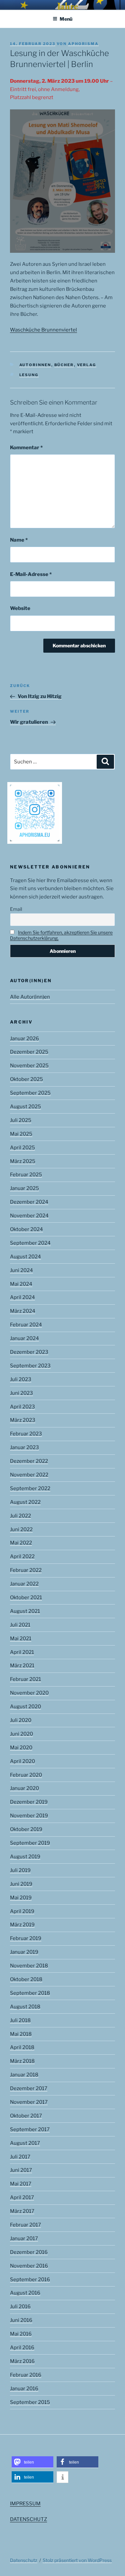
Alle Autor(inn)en (30, 997)
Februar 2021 (25, 1679)
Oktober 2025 (26, 1079)
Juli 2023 (21, 1379)
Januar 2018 (24, 2075)
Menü (66, 19)
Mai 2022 (21, 1543)
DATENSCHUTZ (28, 2519)
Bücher (64, 365)
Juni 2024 (21, 1270)
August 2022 (25, 1502)
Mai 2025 (21, 1134)
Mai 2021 (21, 1639)
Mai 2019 (21, 1898)
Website (20, 608)
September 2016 (30, 2280)
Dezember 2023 (29, 1352)
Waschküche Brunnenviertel (43, 330)
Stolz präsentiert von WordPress (77, 2560)
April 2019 (22, 1911)
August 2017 (25, 2143)
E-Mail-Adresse (31, 574)
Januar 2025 (24, 1188)
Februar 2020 (26, 1775)
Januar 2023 (24, 1447)
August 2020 (25, 1707)
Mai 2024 (21, 1284)
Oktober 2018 (26, 1979)
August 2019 (25, 1857)
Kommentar (26, 448)
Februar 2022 (26, 1570)
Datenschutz (24, 2560)
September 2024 (30, 1243)
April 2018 (22, 2047)
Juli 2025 (21, 1120)
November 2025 (29, 1066)
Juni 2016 (21, 2320)
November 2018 (29, 1966)
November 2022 (29, 1475)
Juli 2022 (20, 1516)
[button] (32, 2462)
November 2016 (29, 2266)
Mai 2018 (21, 2034)
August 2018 (25, 2007)
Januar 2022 (24, 1584)
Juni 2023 (21, 1393)
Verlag (87, 365)
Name (19, 540)
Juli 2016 (20, 2307)
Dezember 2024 (29, 1202)
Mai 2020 (21, 1748)
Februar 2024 (26, 1325)
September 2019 (30, 1843)
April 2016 (22, 2348)
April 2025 (22, 1148)
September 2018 (30, 1993)
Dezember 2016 (29, 2252)
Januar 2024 (24, 1338)
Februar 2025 (26, 1175)
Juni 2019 (21, 1884)
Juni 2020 (21, 1734)
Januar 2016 (24, 2389)
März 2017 (22, 2211)
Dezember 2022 (29, 1461)
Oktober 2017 (26, 2116)
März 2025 (23, 1161)
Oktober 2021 (26, 1597)
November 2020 (29, 1693)
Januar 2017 (24, 2238)
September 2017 (30, 2129)
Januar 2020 (24, 1788)
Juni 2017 (21, 2170)
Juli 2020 (21, 1720)
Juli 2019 (20, 1870)
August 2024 (25, 1257)
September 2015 (30, 2402)
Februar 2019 (26, 1938)
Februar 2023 (26, 1434)
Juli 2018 (20, 2020)
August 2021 (25, 1611)
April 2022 (22, 1556)
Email (16, 909)
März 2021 (22, 1666)
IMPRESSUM (25, 2504)
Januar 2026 (24, 1039)
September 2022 (30, 1488)
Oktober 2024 (26, 1229)
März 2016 (22, 2361)
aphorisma (83, 44)
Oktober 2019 (26, 1829)
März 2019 (22, 1925)
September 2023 (30, 1366)
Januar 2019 (24, 1952)
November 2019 (29, 1816)
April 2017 (22, 2197)
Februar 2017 (25, 2225)
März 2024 (23, 1311)
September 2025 (30, 1093)
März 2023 (23, 1420)
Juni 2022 (21, 1529)
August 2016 (25, 2293)
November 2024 (29, 1216)
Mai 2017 (21, 2184)
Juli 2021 (20, 1625)
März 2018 (22, 2061)
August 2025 (25, 1107)
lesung (29, 375)
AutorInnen (35, 365)
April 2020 (22, 1761)
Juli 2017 (20, 2157)
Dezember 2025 (29, 1052)
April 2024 (22, 1297)
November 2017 (29, 2102)
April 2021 (22, 1652)
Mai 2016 (21, 2334)
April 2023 (22, 1407)
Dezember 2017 (29, 2088)
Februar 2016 (26, 2375)
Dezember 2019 (29, 1802)
